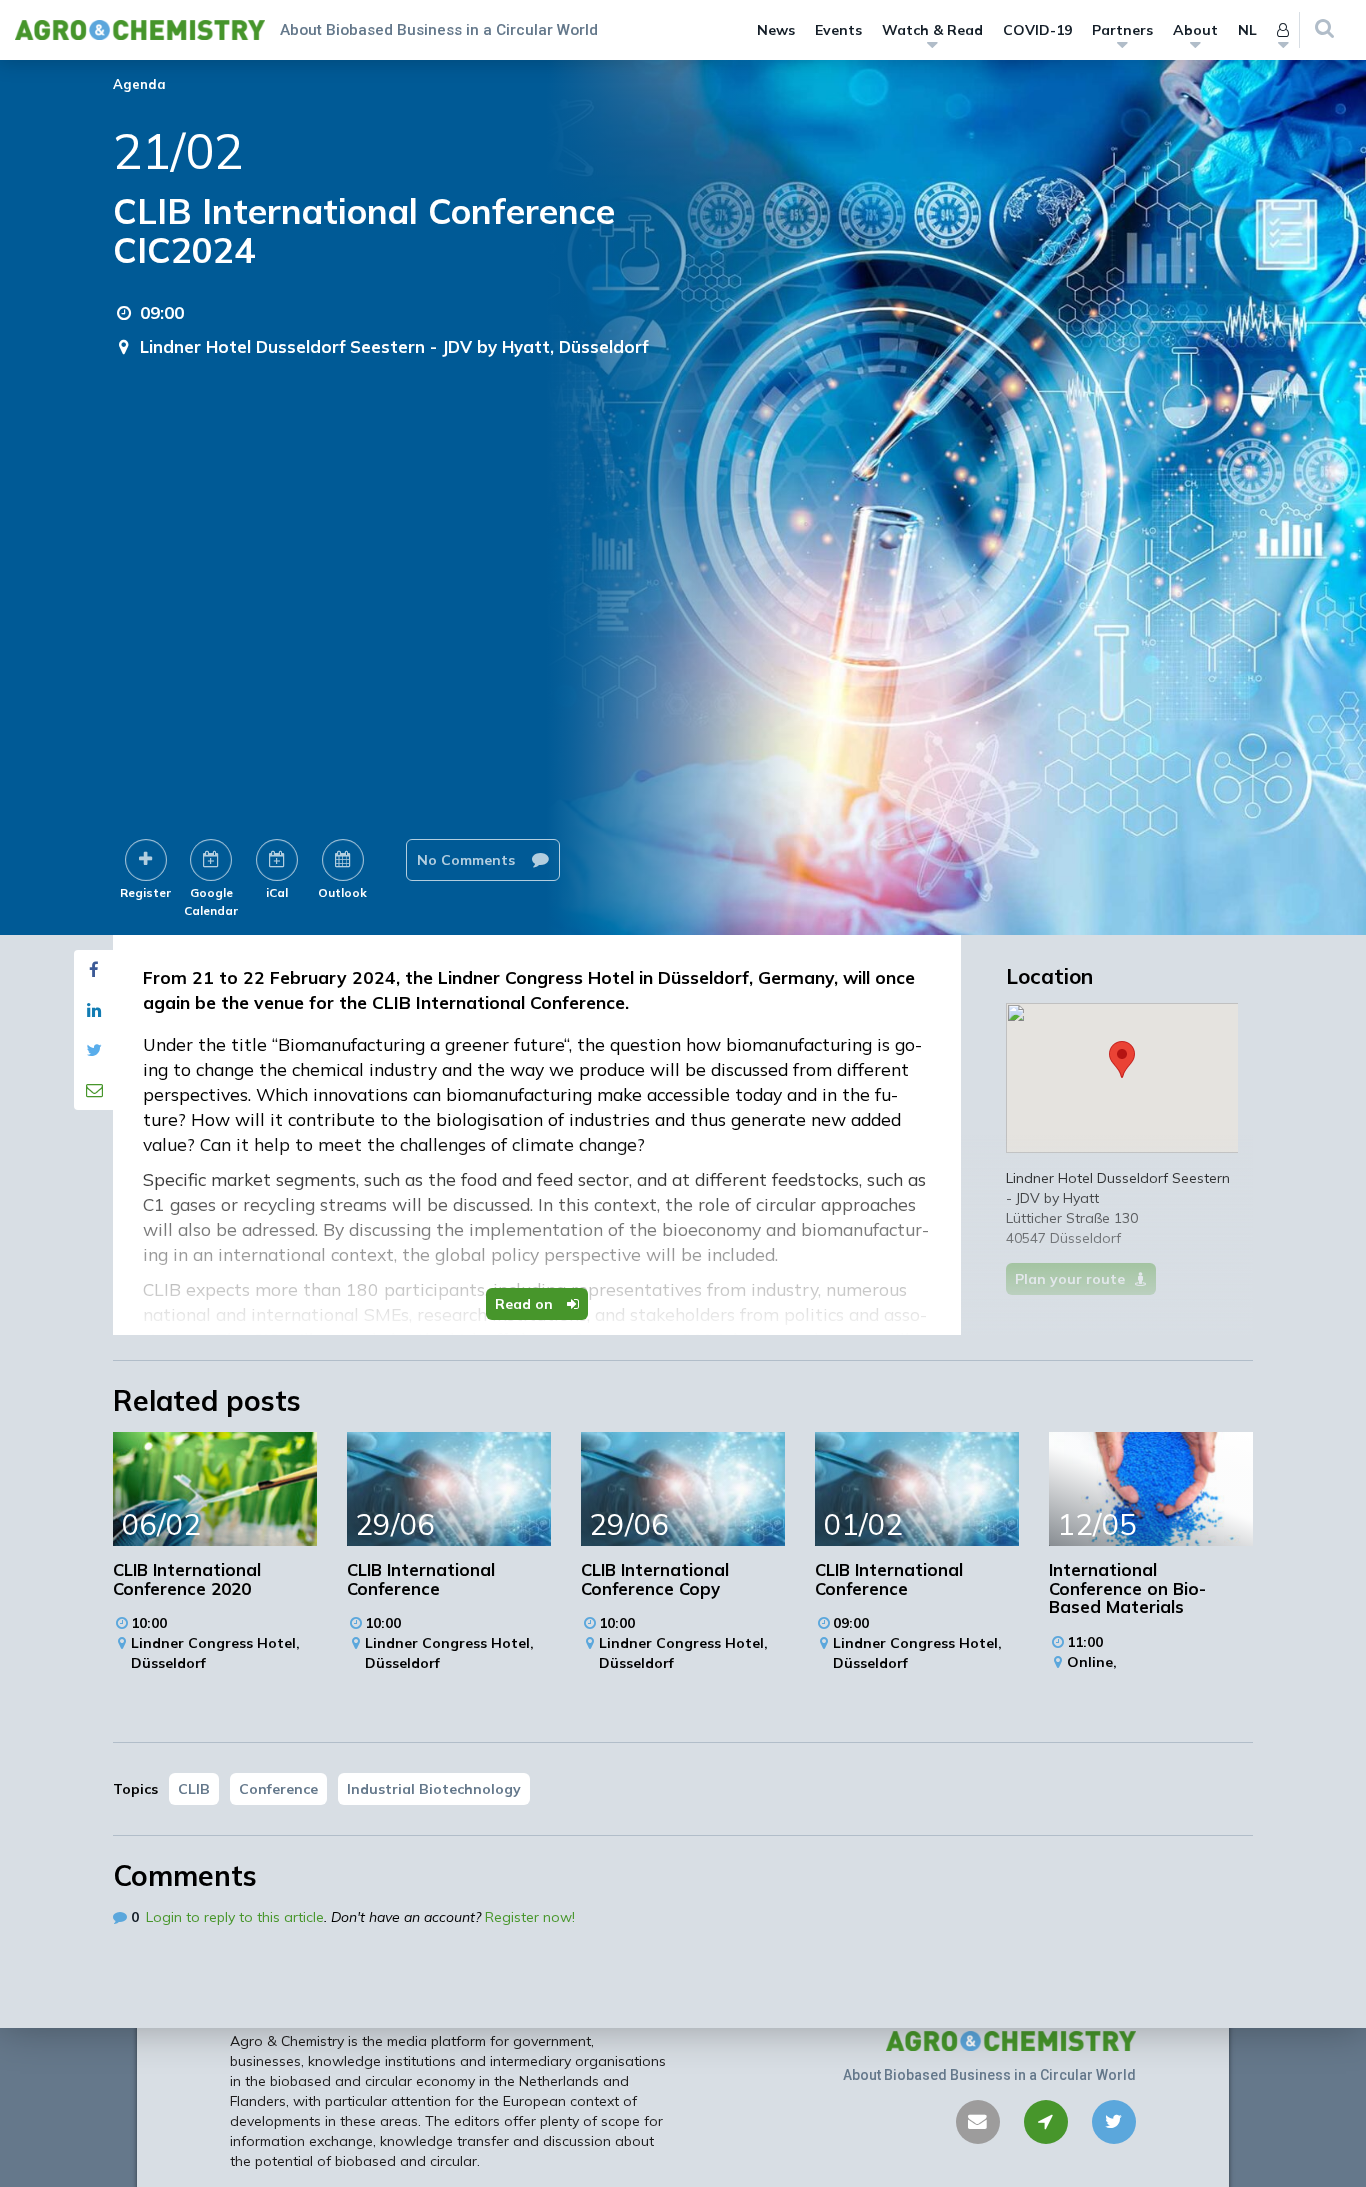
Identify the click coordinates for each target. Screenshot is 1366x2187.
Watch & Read (932, 30)
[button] (1122, 1059)
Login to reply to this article (235, 1917)
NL (1247, 30)
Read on (526, 1304)
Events (838, 30)
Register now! (530, 1917)
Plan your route (1070, 1279)
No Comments (468, 860)
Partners (1122, 30)
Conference (278, 1789)
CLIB (194, 1789)
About (1195, 30)
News (776, 30)
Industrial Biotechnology (434, 1789)
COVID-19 (1037, 30)
